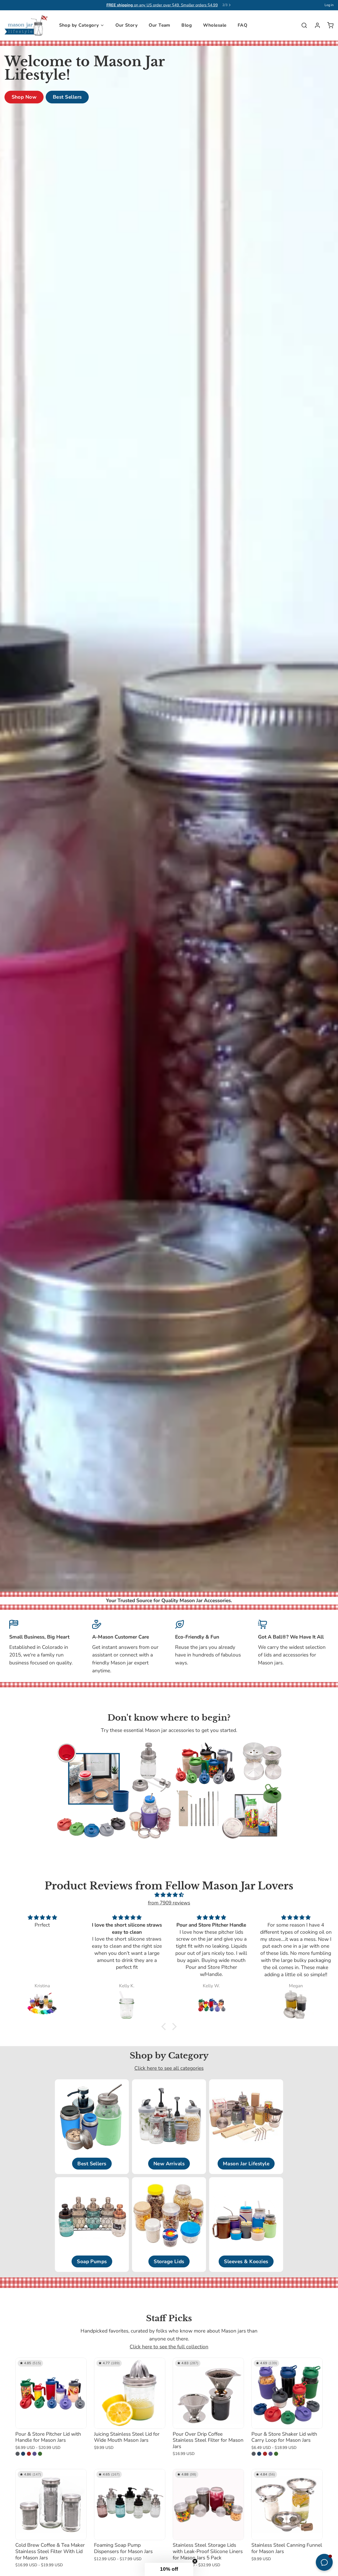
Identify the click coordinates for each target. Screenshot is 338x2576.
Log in (329, 5)
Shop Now (24, 97)
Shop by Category (79, 25)
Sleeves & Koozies (246, 2262)
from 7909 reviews (169, 1903)
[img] (169, 1895)
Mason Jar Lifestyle (246, 2164)
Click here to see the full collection (169, 2347)
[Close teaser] (195, 2561)
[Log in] (315, 25)
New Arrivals (169, 2164)
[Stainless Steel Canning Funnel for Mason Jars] (287, 2505)
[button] (165, 2027)
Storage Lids (169, 2262)
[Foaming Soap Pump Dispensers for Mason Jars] (130, 2505)
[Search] (302, 25)
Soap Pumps (92, 2262)
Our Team (159, 25)
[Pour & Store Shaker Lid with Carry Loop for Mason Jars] (287, 2393)
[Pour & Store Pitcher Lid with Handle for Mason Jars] (51, 2393)
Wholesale (215, 25)
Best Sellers (67, 97)
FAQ (242, 25)
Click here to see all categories (169, 2068)
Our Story (126, 25)
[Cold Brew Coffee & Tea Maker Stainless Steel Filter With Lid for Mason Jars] (51, 2505)
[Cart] (328, 25)
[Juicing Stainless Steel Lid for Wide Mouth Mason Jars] (130, 2393)
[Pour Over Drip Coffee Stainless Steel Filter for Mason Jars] (208, 2393)
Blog (187, 25)
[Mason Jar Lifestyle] (26, 25)
